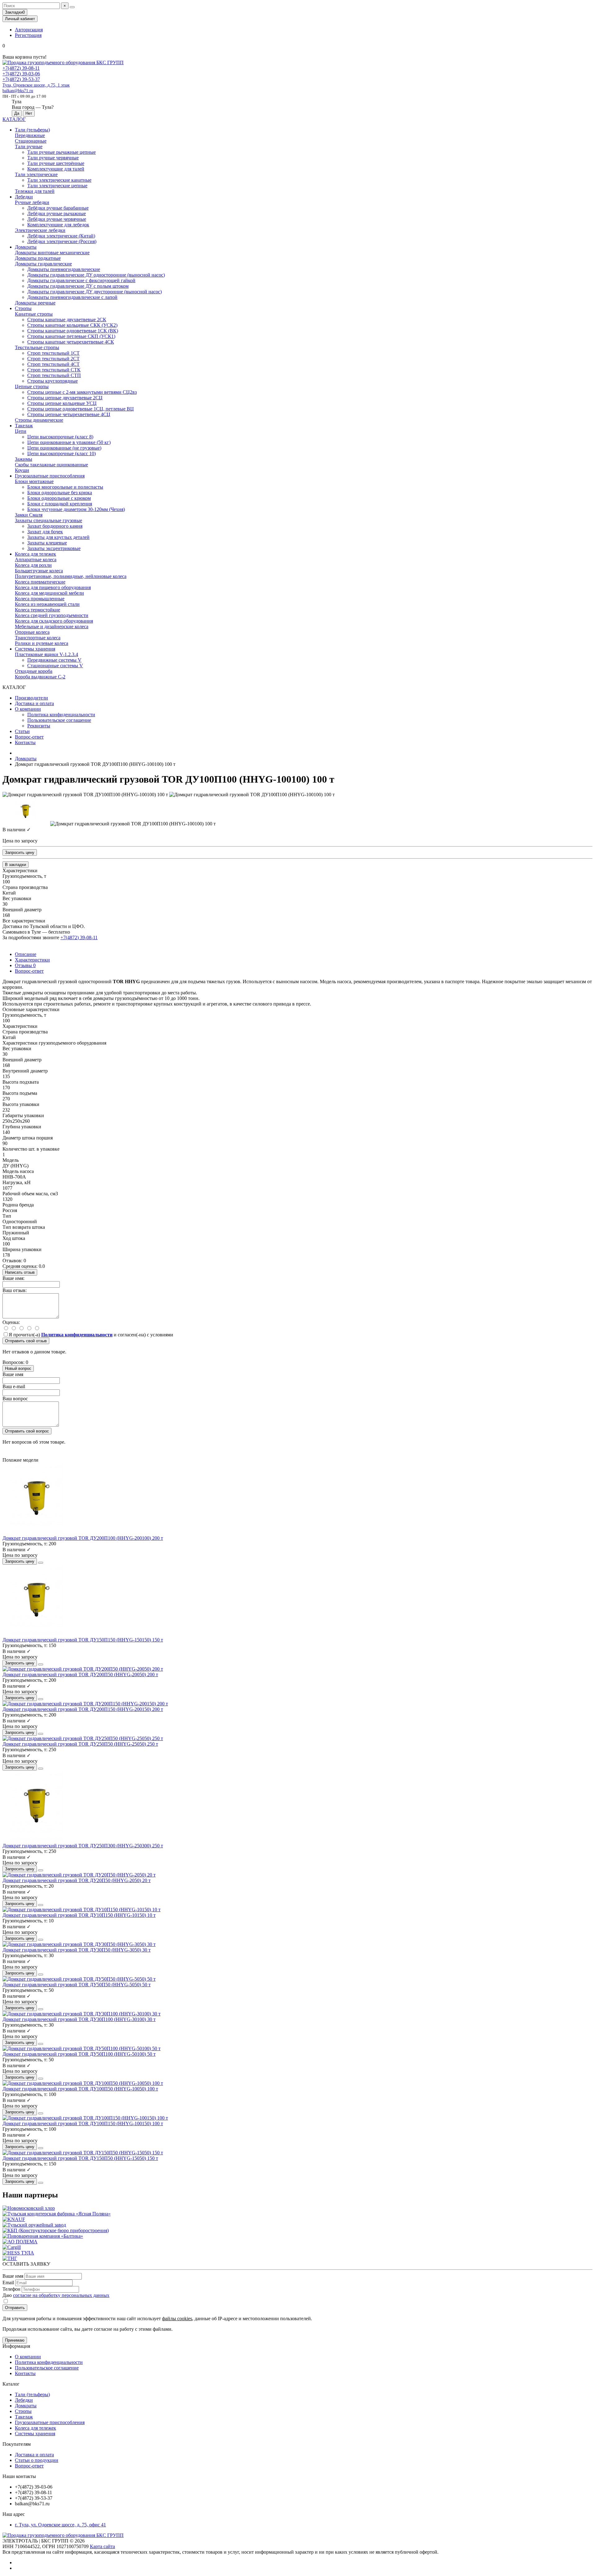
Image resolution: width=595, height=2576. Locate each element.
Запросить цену (20, 853)
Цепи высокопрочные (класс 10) (62, 453)
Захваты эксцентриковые (54, 548)
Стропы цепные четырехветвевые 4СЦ (69, 414)
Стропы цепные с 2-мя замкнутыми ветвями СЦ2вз (82, 392)
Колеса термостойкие (37, 610)
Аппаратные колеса (36, 560)
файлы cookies (177, 2318)
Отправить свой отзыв (26, 1341)
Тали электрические (36, 174)
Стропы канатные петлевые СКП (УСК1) (71, 336)
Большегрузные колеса (39, 571)
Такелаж (24, 426)
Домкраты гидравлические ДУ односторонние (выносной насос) (96, 275)
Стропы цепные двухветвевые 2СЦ (65, 398)
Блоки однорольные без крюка (60, 493)
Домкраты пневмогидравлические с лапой (72, 297)
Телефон (11, 2289)
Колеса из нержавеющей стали (47, 604)
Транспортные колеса (38, 638)
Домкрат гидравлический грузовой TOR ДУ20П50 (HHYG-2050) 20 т (77, 1880)
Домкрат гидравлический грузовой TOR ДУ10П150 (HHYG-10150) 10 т (79, 1915)
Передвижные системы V (54, 660)
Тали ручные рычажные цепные (62, 152)
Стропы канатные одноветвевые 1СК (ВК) (73, 331)
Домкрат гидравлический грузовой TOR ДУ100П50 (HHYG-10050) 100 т (80, 2089)
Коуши (22, 470)
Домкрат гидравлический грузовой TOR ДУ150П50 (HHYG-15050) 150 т (80, 2158)
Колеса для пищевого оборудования (53, 587)
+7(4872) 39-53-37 (21, 79)
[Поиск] (72, 7)
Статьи (22, 731)
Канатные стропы (34, 314)
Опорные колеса (32, 632)
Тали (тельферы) (32, 130)
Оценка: (11, 1322)
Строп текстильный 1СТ (53, 353)
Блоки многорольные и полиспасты (65, 487)
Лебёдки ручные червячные (57, 219)
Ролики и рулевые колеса (42, 643)
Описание (26, 954)
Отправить (15, 2308)
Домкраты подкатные (38, 258)
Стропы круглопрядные (53, 381)
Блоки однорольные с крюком (59, 498)
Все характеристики (24, 921)
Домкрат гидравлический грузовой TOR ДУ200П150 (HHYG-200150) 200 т (83, 1709)
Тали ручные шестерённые (56, 163)
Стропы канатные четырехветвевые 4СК (71, 342)
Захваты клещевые (47, 543)
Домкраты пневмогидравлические (64, 269)
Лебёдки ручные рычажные (57, 213)
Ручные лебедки (32, 202)
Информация (16, 2346)
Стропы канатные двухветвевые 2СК (67, 320)
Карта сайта (102, 2546)
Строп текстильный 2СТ (53, 359)
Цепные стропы (32, 386)
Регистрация (28, 35)
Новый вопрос (18, 1368)
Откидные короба (34, 671)
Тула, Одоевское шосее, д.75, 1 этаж (36, 85)
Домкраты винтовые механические (52, 253)
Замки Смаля (29, 515)
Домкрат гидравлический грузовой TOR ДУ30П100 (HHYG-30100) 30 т (79, 2019)
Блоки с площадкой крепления (60, 504)
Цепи (21, 431)
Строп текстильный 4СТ (53, 364)
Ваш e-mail (14, 1386)
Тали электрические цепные (57, 186)
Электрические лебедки (40, 230)
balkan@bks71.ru (18, 91)
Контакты (25, 742)
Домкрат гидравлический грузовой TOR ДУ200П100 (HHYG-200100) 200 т (83, 1538)
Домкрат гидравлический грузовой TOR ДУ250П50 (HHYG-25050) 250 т (80, 1744)
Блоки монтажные (34, 481)
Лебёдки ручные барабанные (58, 208)
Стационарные (31, 141)
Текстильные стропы (37, 347)
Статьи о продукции (37, 2460)
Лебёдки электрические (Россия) (62, 241)
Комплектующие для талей (56, 169)
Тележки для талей (35, 191)
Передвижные (30, 135)
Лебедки (24, 197)
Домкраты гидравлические (43, 264)
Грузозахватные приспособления (50, 476)
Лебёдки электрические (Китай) (61, 236)
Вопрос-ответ (29, 737)
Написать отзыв (20, 1272)
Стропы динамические (39, 420)
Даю (56, 2295)
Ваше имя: (13, 1278)
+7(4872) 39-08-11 (21, 68)
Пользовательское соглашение (59, 720)
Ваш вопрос (15, 1399)
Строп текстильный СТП (54, 375)
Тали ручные (29, 147)
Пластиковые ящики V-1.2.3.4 (46, 654)
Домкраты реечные (35, 303)
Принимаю (15, 2340)
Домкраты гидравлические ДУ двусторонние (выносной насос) (95, 292)
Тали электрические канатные (59, 180)
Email (8, 2283)
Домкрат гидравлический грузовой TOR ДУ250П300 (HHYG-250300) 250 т (83, 1846)
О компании (28, 709)
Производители (31, 698)
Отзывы (25, 965)
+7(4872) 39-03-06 (21, 74)
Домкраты (26, 247)
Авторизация (29, 30)
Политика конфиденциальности (61, 715)
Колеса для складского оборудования (54, 621)
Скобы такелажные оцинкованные (51, 465)
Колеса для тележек (35, 554)
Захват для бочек (45, 532)
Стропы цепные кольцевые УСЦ (62, 403)
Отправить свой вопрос (27, 1431)
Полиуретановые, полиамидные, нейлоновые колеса (71, 576)
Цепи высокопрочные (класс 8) (60, 437)
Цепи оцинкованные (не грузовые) (64, 448)
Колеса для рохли (33, 565)
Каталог (11, 2384)
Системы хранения (35, 649)
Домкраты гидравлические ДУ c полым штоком (78, 286)
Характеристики (32, 960)
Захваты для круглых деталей (58, 537)
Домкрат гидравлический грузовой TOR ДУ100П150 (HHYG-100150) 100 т (83, 2123)
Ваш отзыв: (15, 1290)
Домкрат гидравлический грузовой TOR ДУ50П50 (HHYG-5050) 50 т (77, 1985)
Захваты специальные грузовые (48, 520)
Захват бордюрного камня (55, 526)
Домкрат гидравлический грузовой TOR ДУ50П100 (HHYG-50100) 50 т (79, 2054)
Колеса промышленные (40, 599)
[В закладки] (41, 1563)
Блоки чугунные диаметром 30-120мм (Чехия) (76, 509)
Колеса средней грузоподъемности (52, 615)
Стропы (23, 308)
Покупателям (17, 2444)
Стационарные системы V (55, 666)
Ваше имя (13, 1374)
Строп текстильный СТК (54, 370)
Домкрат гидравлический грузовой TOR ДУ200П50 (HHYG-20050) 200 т (80, 1674)
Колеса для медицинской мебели (49, 593)
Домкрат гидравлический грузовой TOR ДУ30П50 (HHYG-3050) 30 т (77, 1950)
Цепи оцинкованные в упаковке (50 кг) (69, 442)
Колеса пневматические (40, 582)
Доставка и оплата (34, 703)
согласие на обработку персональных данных (61, 2295)
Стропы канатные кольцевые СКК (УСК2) (72, 325)
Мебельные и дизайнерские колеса (52, 626)
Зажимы (24, 459)
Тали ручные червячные (53, 158)
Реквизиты (39, 726)
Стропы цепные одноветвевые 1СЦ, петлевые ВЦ (81, 409)
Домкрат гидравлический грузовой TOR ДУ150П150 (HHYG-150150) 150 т (83, 1640)
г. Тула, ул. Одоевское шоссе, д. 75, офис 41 (60, 2525)
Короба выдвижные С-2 (40, 677)
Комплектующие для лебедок (58, 225)
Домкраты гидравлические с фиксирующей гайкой (81, 280)
